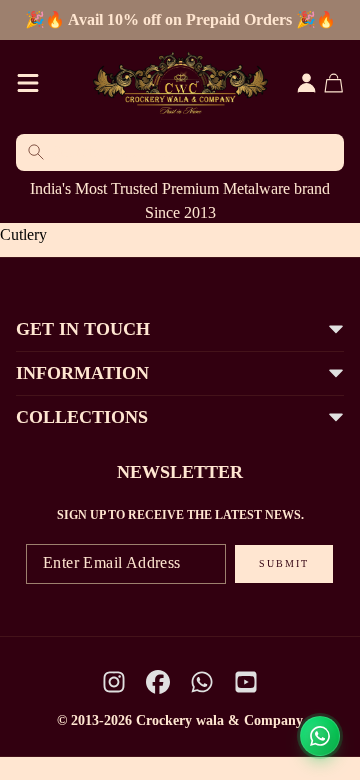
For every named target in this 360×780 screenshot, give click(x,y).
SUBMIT (284, 563)
